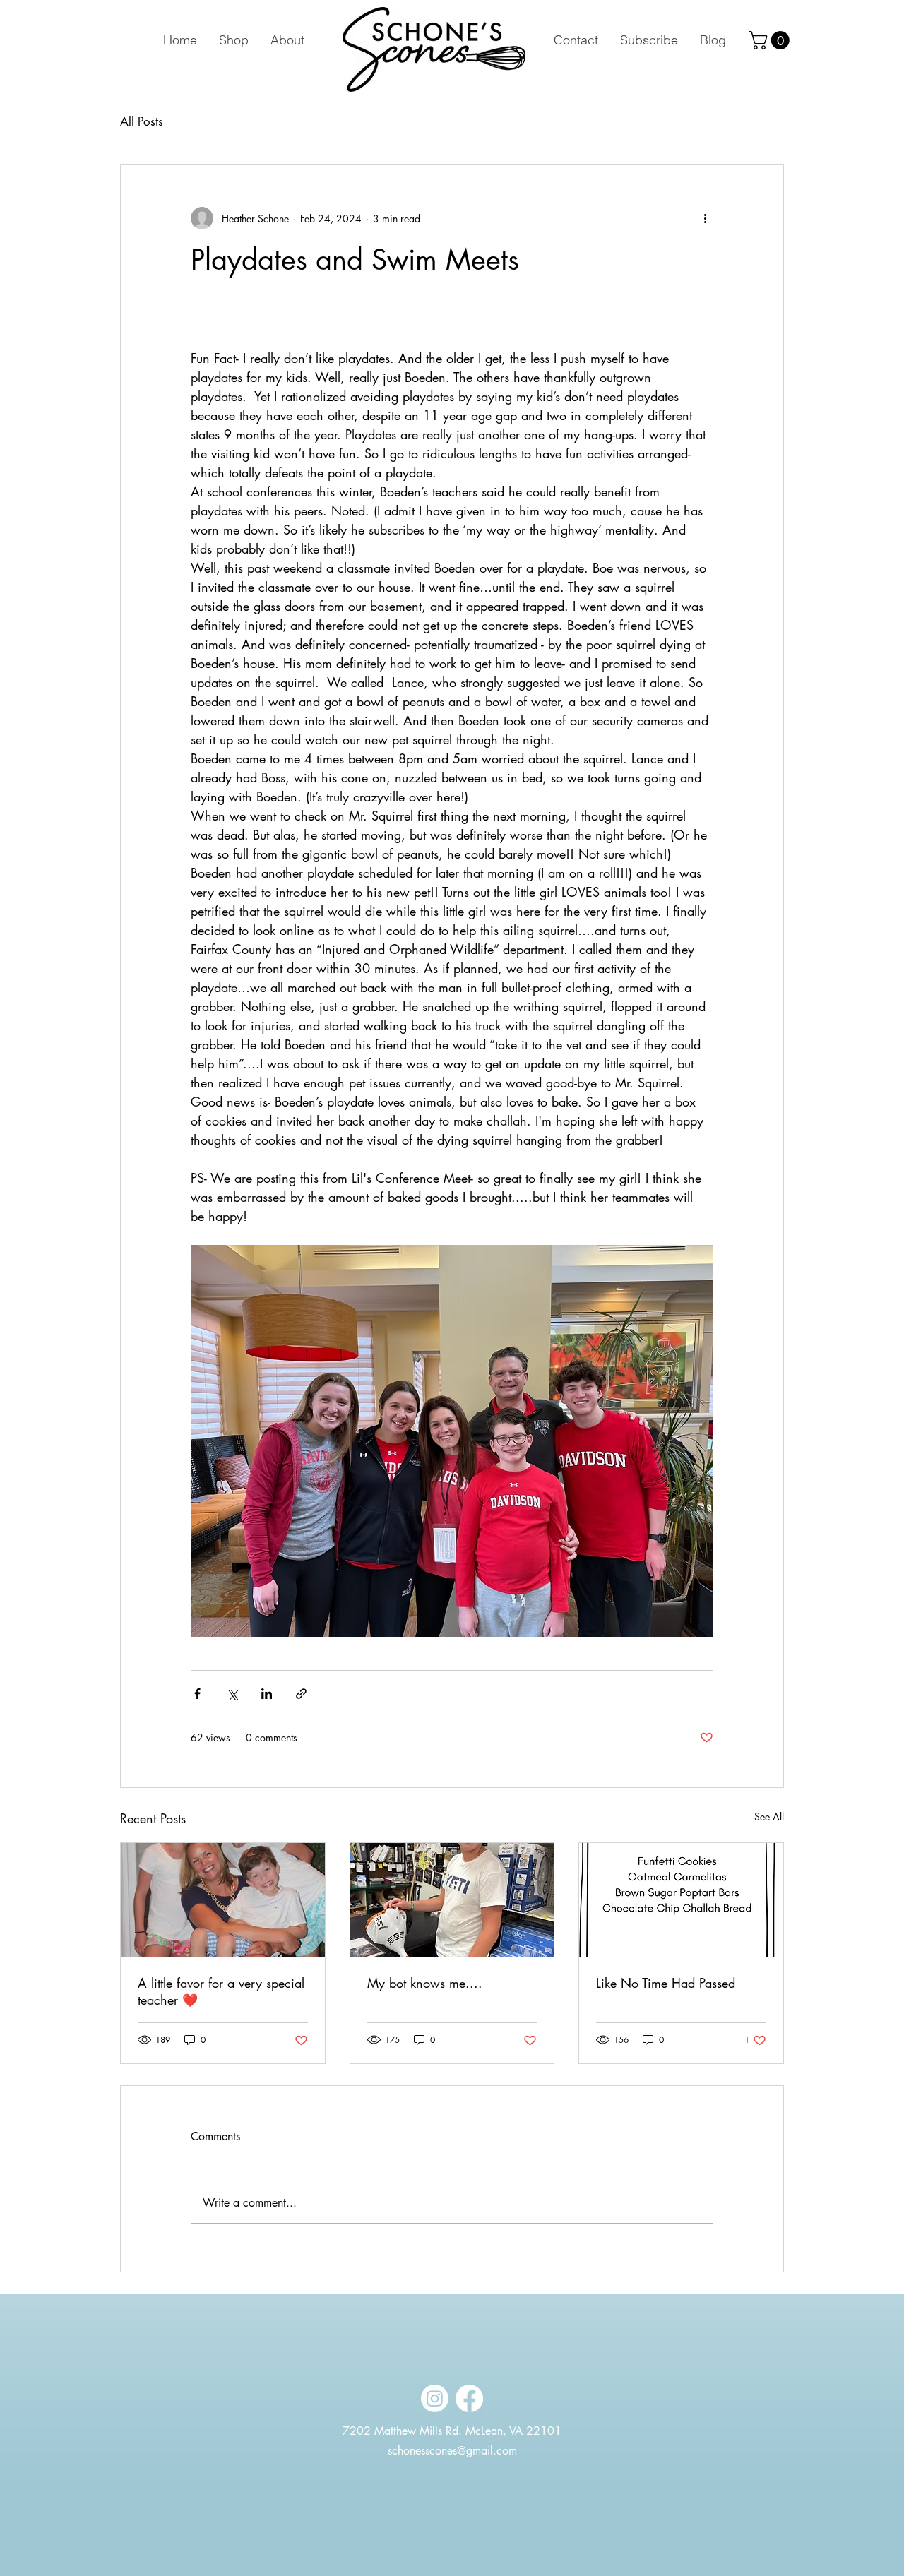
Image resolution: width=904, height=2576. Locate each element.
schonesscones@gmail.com (452, 2451)
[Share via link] (301, 1694)
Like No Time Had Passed (666, 1983)
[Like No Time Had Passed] (681, 1900)
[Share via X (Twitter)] (232, 1694)
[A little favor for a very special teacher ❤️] (223, 1900)
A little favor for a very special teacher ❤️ (221, 1991)
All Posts (142, 122)
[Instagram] (435, 2398)
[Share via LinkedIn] (267, 1694)
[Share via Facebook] (197, 1694)
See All (769, 1817)
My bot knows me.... (425, 1983)
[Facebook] (469, 2398)
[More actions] (705, 218)
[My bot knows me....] (452, 1900)
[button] (771, 40)
